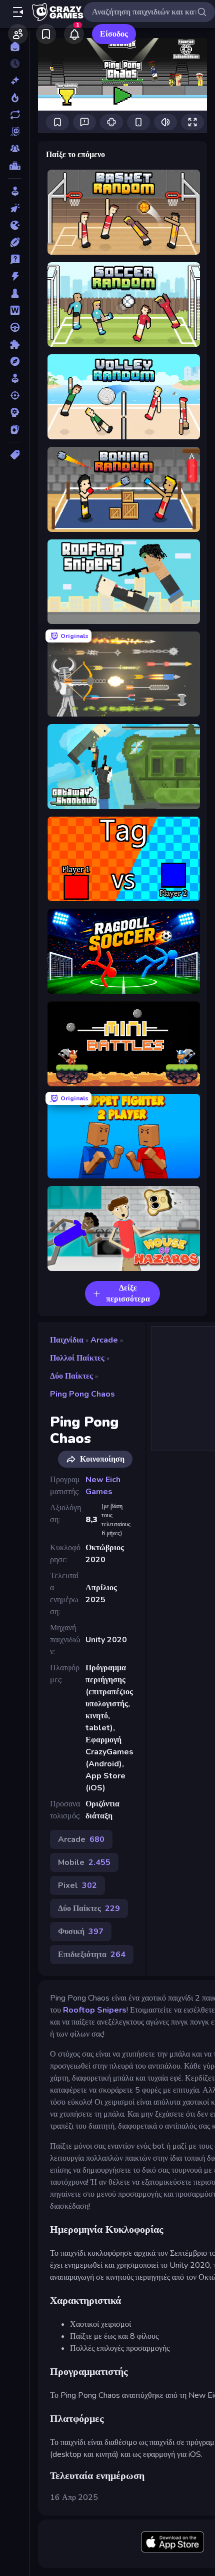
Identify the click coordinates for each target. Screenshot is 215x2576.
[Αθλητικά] (15, 242)
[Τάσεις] (15, 98)
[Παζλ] (15, 344)
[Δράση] (15, 276)
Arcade (104, 1340)
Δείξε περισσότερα (128, 1294)
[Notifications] (74, 34)
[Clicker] (15, 208)
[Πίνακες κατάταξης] (15, 166)
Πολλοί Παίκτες (77, 1358)
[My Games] (46, 34)
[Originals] (15, 132)
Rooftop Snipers (95, 2010)
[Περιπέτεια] (15, 361)
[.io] (15, 225)
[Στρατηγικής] (15, 412)
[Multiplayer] (15, 149)
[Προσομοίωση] (15, 378)
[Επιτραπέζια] (15, 293)
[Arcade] (15, 191)
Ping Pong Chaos (82, 1394)
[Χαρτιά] (15, 429)
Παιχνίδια (67, 1340)
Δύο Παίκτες (71, 1376)
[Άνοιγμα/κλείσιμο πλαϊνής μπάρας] (18, 12)
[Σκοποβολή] (15, 395)
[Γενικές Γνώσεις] (15, 259)
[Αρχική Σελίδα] (15, 47)
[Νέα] (15, 81)
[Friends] (18, 34)
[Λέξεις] (15, 310)
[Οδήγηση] (15, 327)
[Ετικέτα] (15, 455)
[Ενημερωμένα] (15, 115)
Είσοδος (114, 34)
